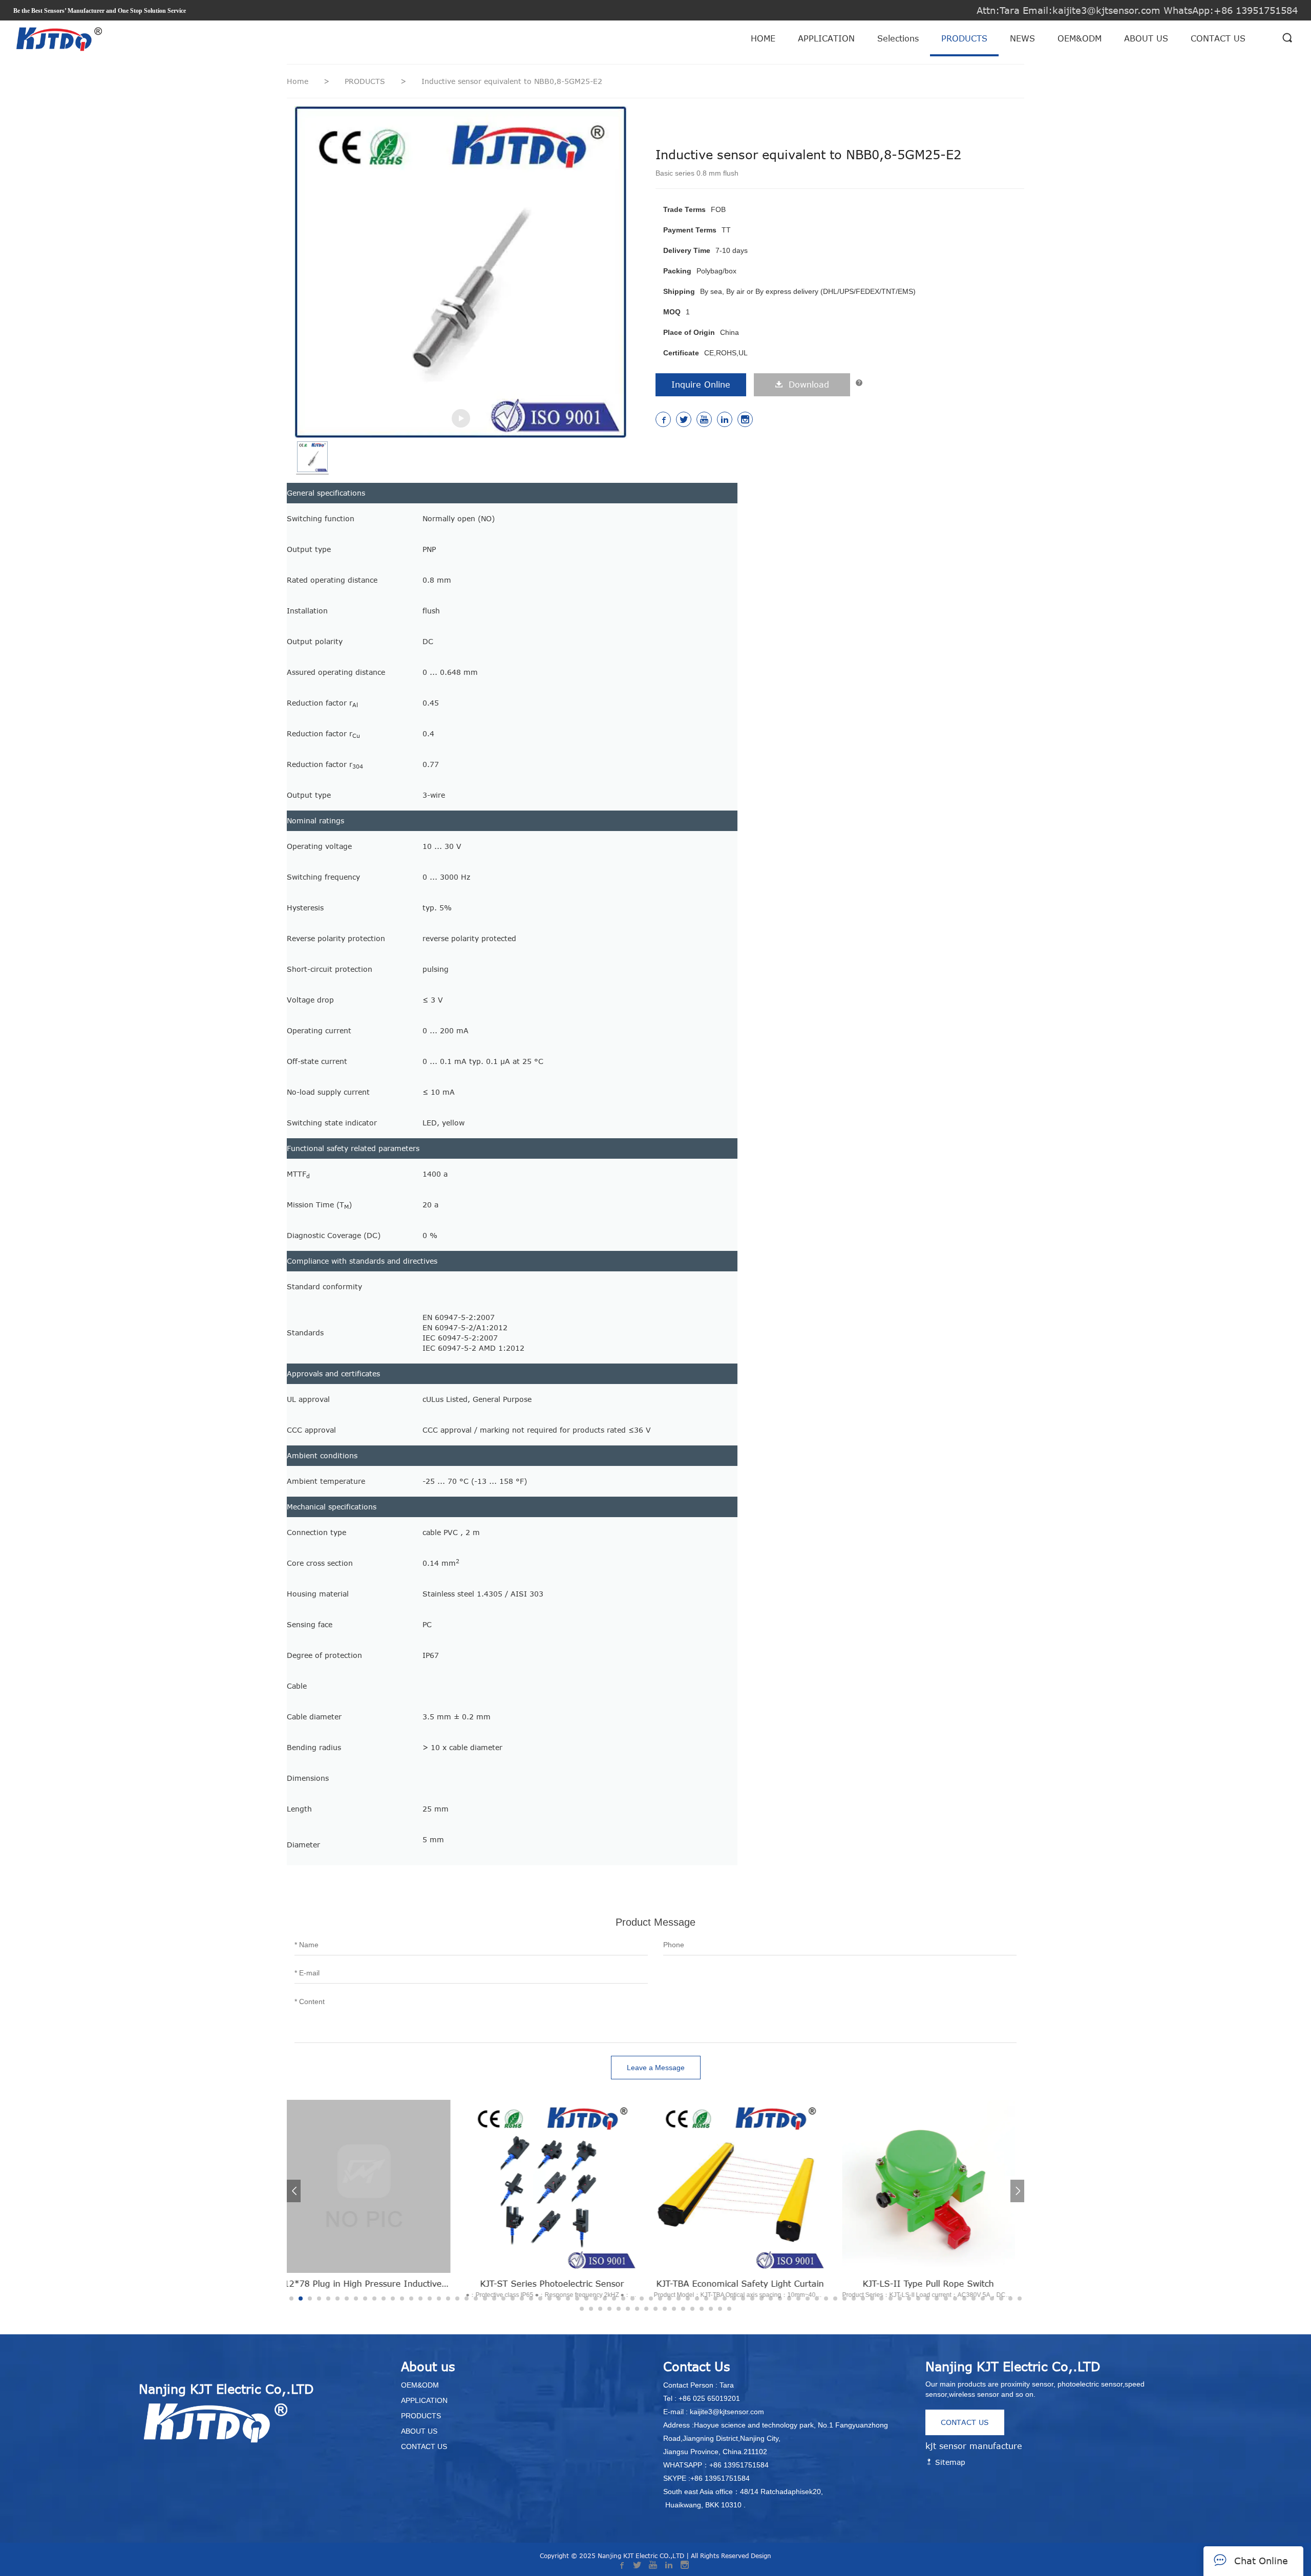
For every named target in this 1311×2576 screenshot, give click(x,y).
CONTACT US (1218, 38)
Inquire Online (701, 385)
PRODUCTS (964, 38)
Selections (898, 38)
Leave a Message (656, 2068)
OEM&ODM (1080, 38)
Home (298, 81)
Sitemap (949, 2462)
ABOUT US (1146, 38)
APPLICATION (826, 38)
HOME (763, 38)
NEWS (1022, 38)
